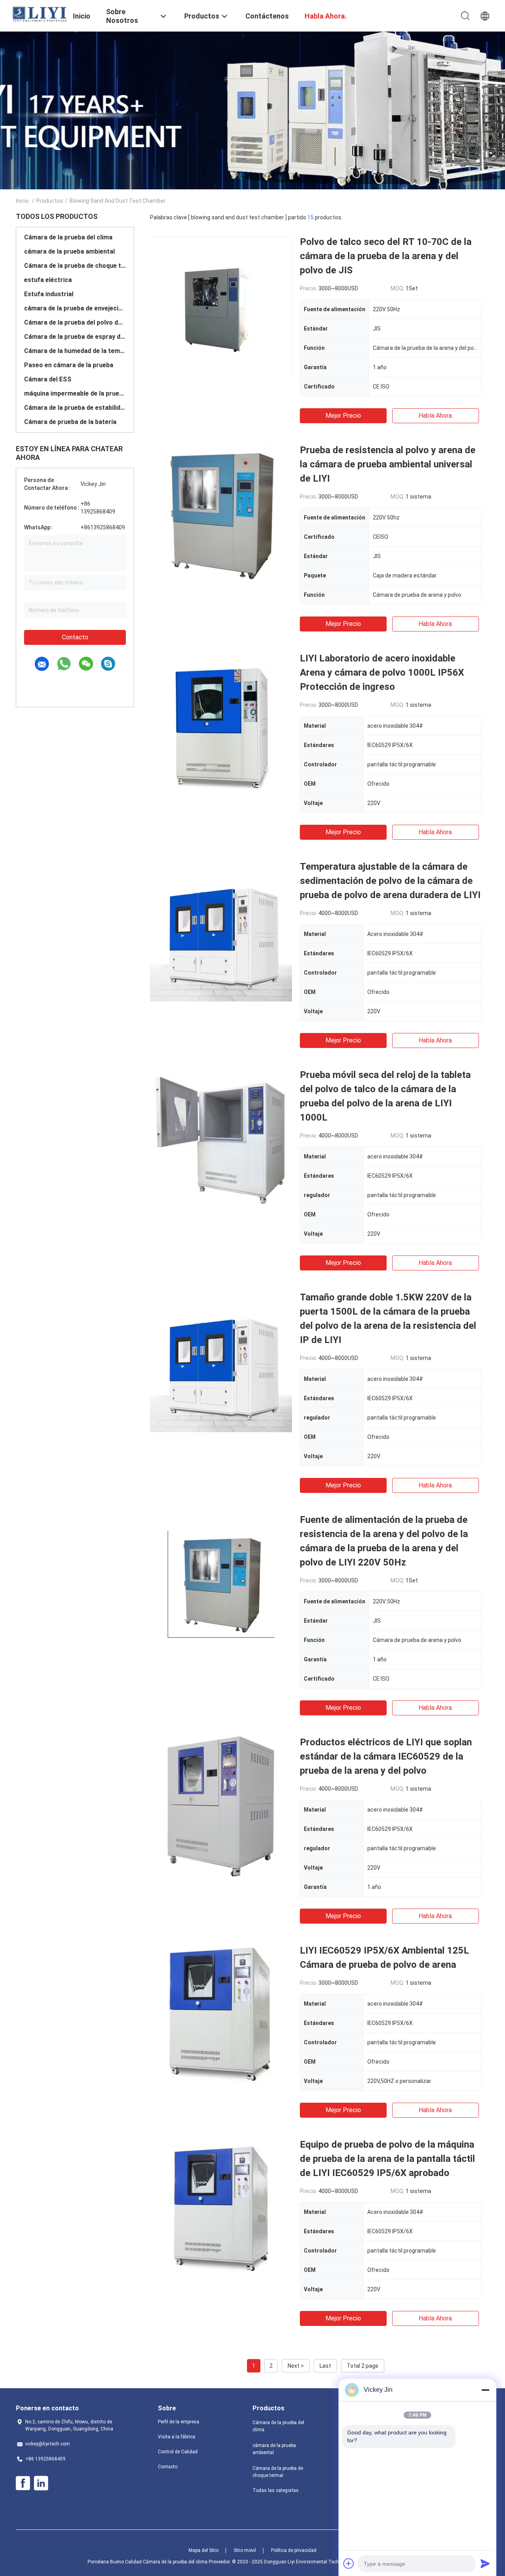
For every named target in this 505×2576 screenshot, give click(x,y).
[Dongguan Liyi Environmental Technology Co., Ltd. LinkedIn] (41, 2483)
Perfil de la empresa (179, 2422)
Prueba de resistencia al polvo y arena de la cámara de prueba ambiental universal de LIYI (388, 464)
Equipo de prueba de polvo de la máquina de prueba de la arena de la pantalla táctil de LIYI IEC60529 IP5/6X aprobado (387, 2159)
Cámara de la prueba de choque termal (75, 266)
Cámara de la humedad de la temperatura (75, 351)
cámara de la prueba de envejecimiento (75, 308)
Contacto (75, 637)
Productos (50, 201)
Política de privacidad (294, 2550)
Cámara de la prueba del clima (68, 237)
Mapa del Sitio (204, 2550)
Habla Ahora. (436, 416)
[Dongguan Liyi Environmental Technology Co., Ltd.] (39, 14)
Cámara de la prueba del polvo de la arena (75, 322)
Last (325, 2366)
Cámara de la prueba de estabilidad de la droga (75, 408)
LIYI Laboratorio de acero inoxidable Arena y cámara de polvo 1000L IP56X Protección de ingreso (382, 672)
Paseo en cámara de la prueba (69, 365)
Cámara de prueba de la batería (70, 422)
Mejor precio (343, 416)
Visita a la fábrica (177, 2437)
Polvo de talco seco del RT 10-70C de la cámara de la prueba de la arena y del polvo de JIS (386, 256)
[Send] (485, 2563)
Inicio (22, 201)
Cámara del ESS (48, 379)
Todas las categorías (276, 2490)
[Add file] (349, 2563)
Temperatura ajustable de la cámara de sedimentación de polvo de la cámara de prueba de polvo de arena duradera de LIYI (390, 881)
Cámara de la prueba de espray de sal (75, 337)
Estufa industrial (49, 294)
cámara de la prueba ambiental (69, 251)
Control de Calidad (178, 2452)
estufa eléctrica (48, 280)
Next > (296, 2366)
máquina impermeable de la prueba (75, 393)
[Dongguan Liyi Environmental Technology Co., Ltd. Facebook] (23, 2483)
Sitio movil (245, 2550)
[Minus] (485, 2390)
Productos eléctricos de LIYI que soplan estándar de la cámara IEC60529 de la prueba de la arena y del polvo (386, 1756)
